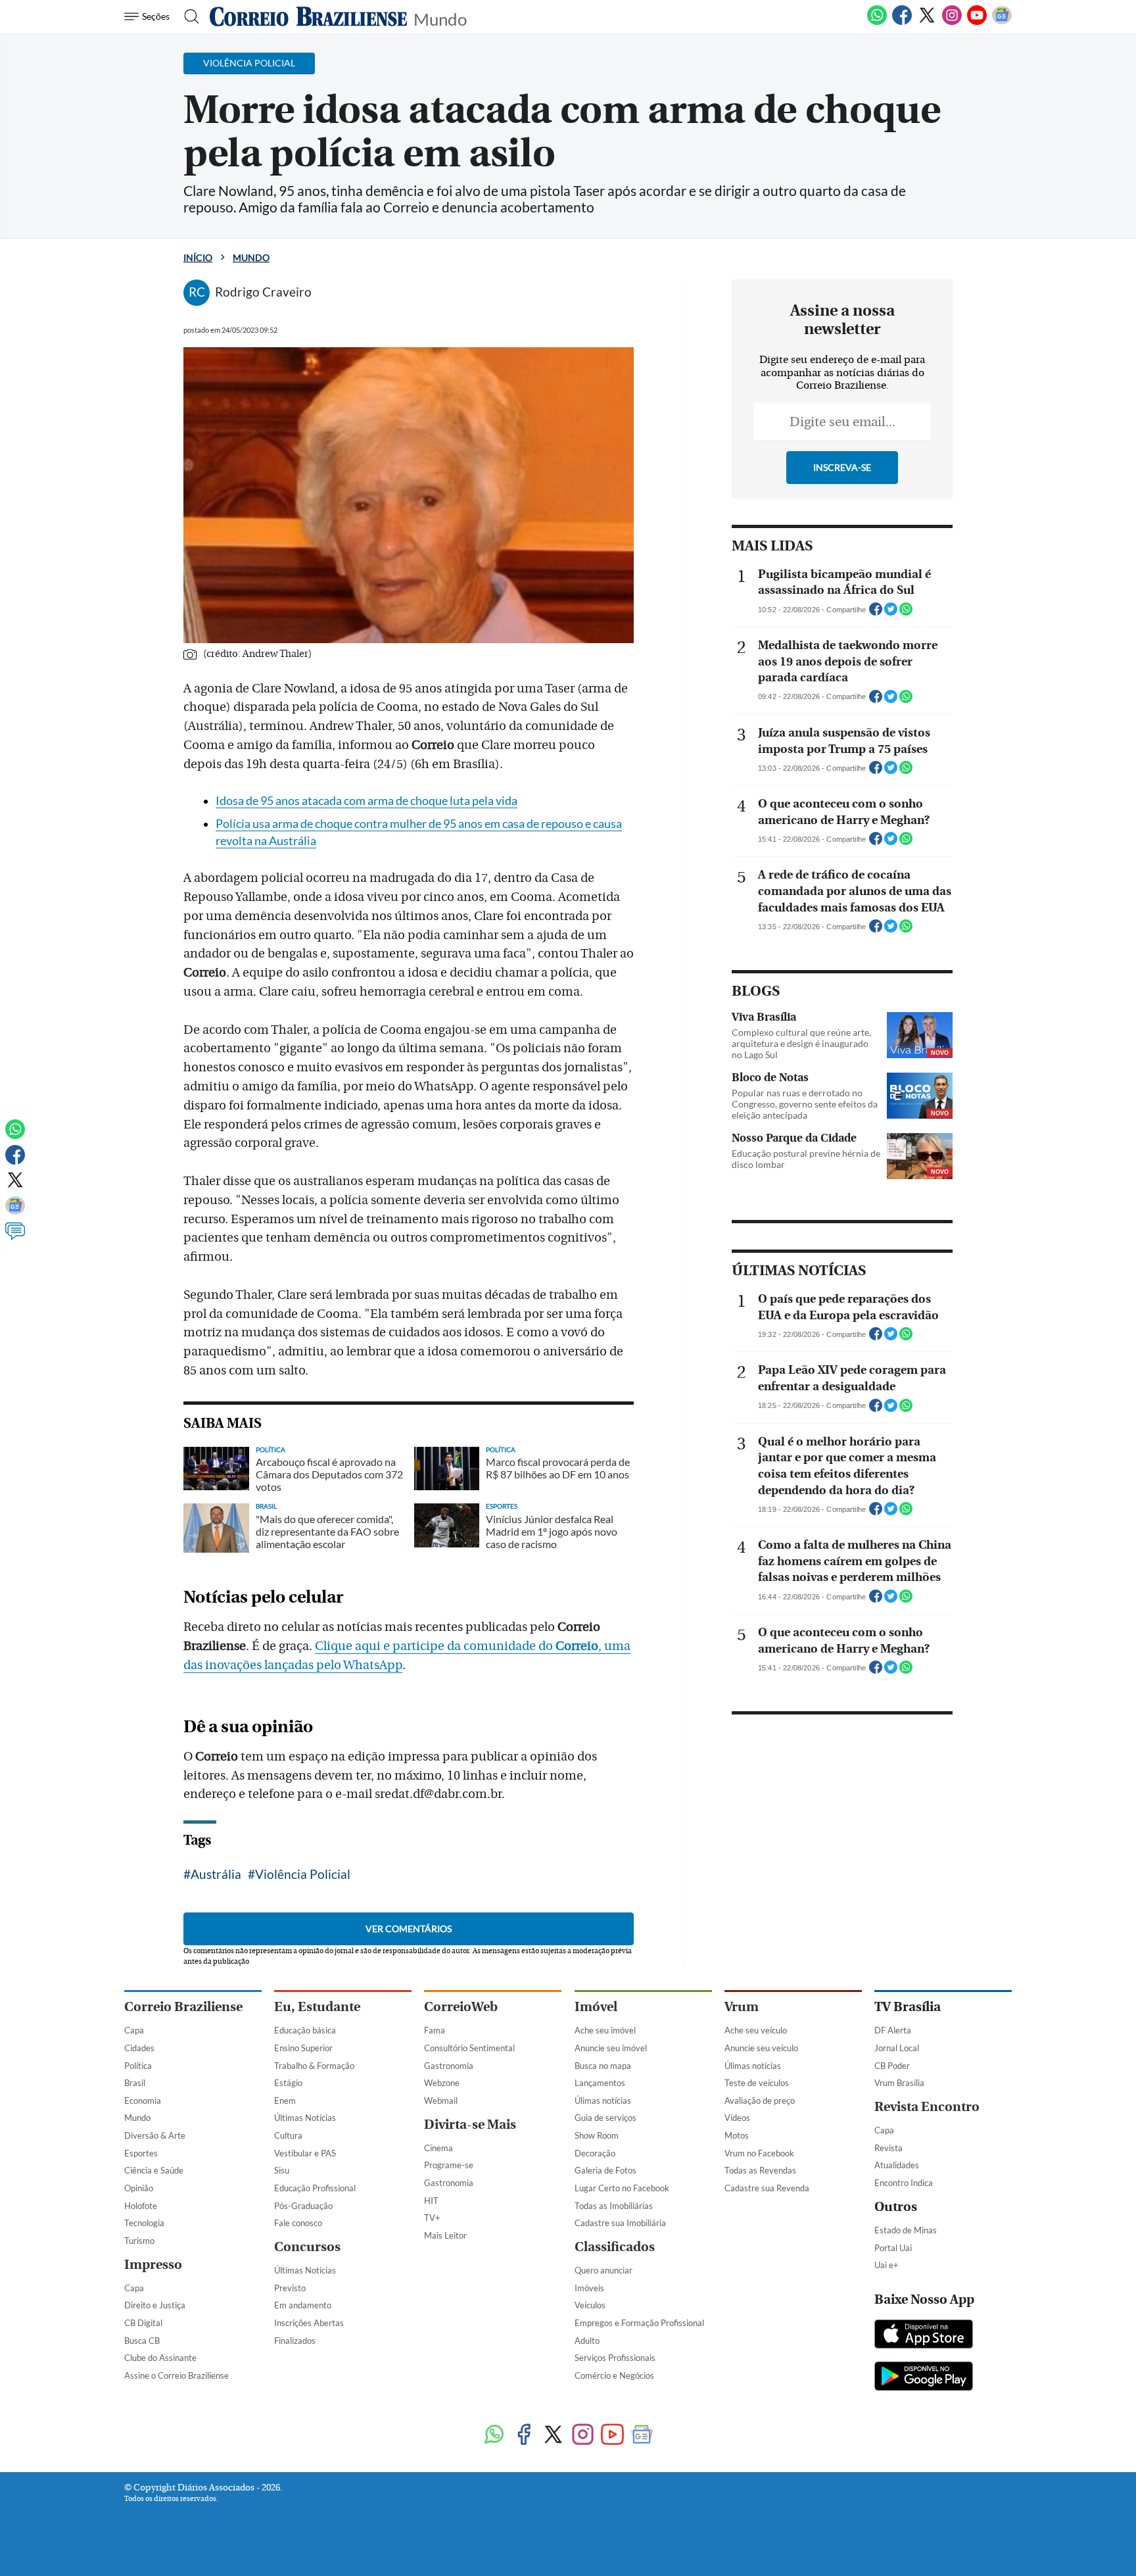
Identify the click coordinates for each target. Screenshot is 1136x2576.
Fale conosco (298, 2223)
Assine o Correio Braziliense (177, 2375)
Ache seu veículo (756, 2030)
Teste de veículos (757, 2083)
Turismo (139, 2241)
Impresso (153, 2265)
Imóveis (589, 2288)
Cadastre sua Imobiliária (620, 2223)
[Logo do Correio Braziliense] (308, 16)
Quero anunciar (603, 2270)
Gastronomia (449, 2066)
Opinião (139, 2188)
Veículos (590, 2305)
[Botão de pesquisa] (188, 16)
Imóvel (596, 2007)
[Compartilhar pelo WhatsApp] (906, 613)
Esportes (141, 2153)
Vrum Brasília (899, 2083)
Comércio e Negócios (614, 2375)
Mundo (440, 18)
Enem (285, 2101)
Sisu (282, 2170)
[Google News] (1002, 22)
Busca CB (142, 2341)
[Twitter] (927, 22)
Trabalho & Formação (314, 2066)
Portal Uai (893, 2248)
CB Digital (143, 2323)
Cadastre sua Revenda (767, 2188)
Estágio (288, 2083)
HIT (431, 2200)
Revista (888, 2148)
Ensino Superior (303, 2048)
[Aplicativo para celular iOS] (924, 2335)
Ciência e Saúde (154, 2170)
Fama (435, 2030)
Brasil (135, 2083)
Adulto (587, 2341)
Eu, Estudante (317, 2007)
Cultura (288, 2135)
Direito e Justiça (155, 2305)
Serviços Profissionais (615, 2358)
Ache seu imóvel (605, 2030)
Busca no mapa (603, 2066)
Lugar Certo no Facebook (622, 2188)
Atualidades (897, 2165)
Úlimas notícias (603, 2101)
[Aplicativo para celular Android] (924, 2377)
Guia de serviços (605, 2118)
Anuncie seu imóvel (611, 2048)
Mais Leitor (445, 2235)
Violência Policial (303, 1874)
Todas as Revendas (760, 2170)
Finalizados (295, 2341)
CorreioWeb (461, 2007)
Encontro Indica (904, 2183)
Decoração (595, 2153)
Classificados (615, 2247)
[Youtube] (977, 22)
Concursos (307, 2247)
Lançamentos (600, 2083)
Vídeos (737, 2118)
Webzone (442, 2083)
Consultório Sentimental (469, 2048)
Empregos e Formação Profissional (639, 2323)
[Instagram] (952, 22)
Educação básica (305, 2030)
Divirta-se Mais (470, 2125)
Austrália (216, 1874)
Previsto (290, 2288)
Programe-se (449, 2165)
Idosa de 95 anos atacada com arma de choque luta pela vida (367, 801)
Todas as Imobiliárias (614, 2206)
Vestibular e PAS (305, 2153)
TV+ (432, 2218)
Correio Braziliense (183, 2007)
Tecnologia (144, 2223)
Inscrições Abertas (309, 2323)
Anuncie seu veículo (761, 2048)
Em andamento (303, 2305)
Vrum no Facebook (759, 2153)
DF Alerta (893, 2030)
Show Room (597, 2135)
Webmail (441, 2101)
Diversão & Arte (155, 2135)
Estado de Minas (906, 2230)
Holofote (141, 2206)
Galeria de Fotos (605, 2170)
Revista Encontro (927, 2107)
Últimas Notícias (305, 2118)
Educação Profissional (315, 2188)
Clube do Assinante (160, 2358)
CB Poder (892, 2066)
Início (198, 257)
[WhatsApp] (877, 22)
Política (138, 2066)
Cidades (139, 2048)
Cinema (438, 2148)
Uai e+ (887, 2265)
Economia (143, 2101)
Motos (737, 2135)
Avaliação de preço (760, 2101)
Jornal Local (897, 2048)
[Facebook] (902, 22)
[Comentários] (15, 1237)
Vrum (742, 2007)
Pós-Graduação (303, 2206)
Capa (134, 2030)
